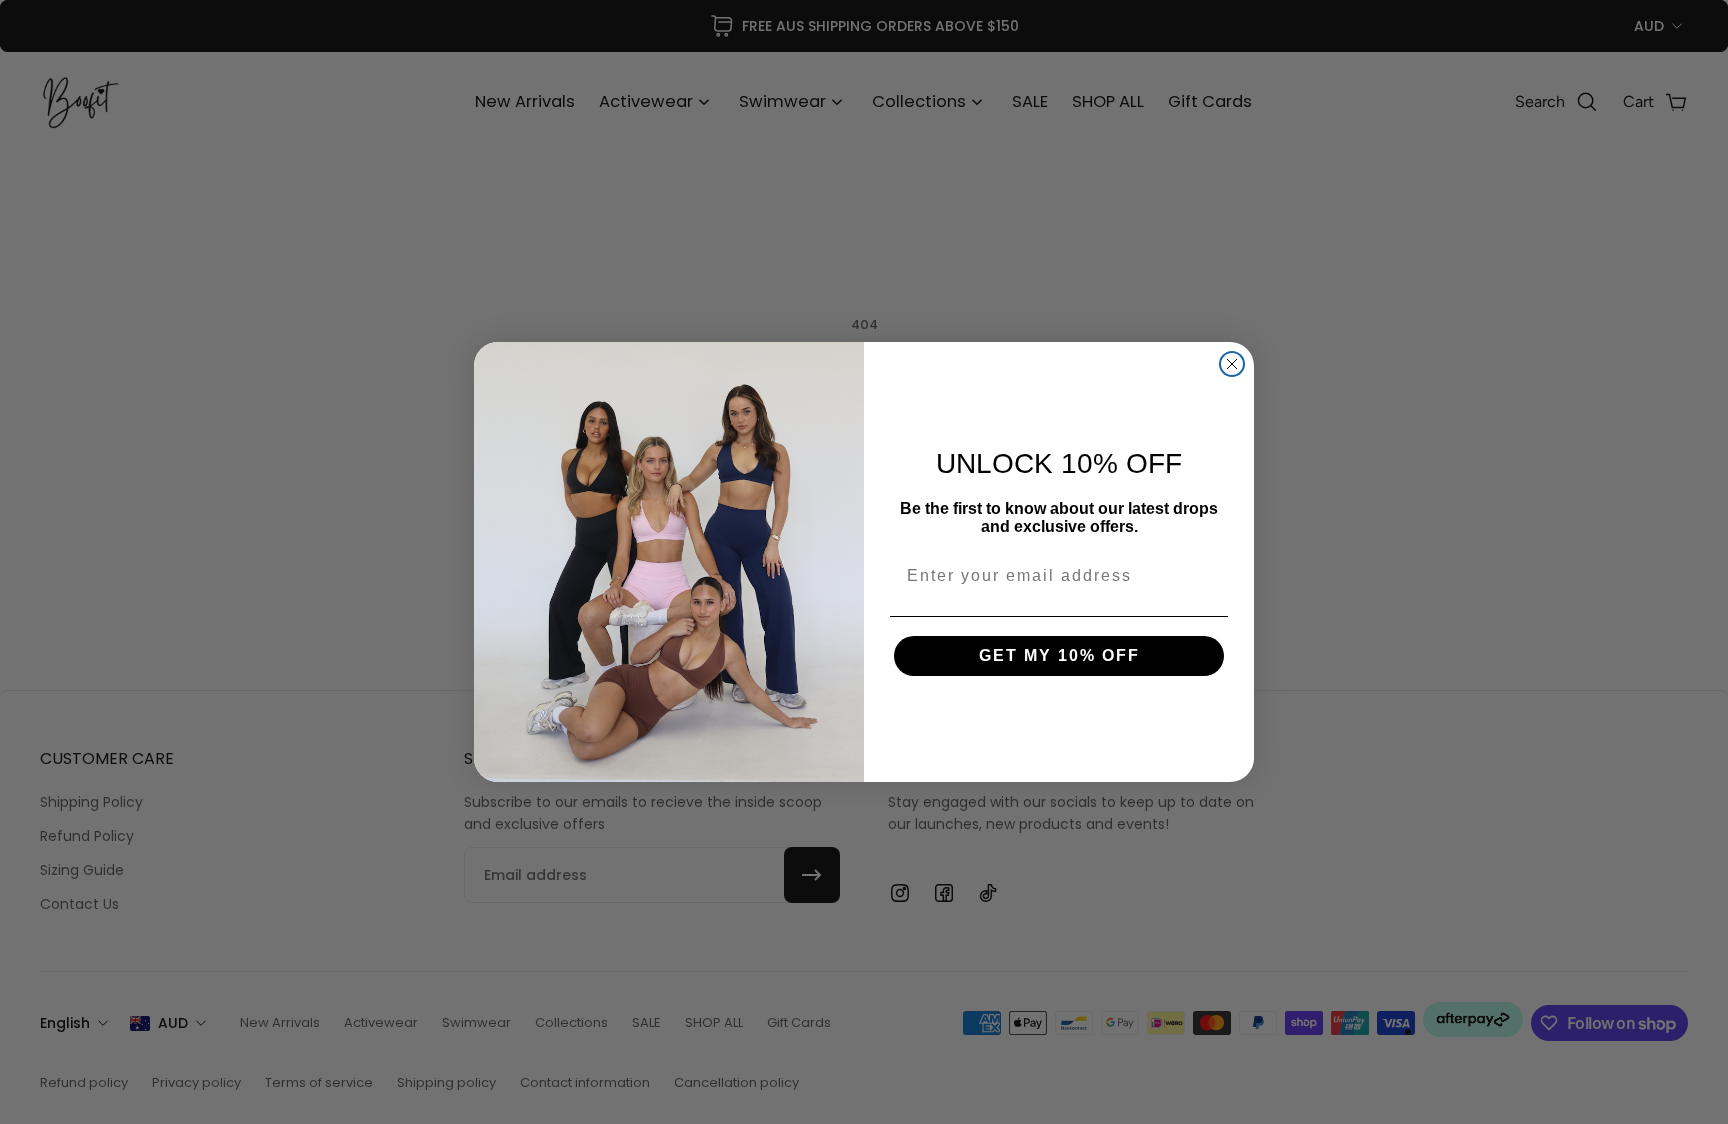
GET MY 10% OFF (1059, 655)
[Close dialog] (1232, 364)
